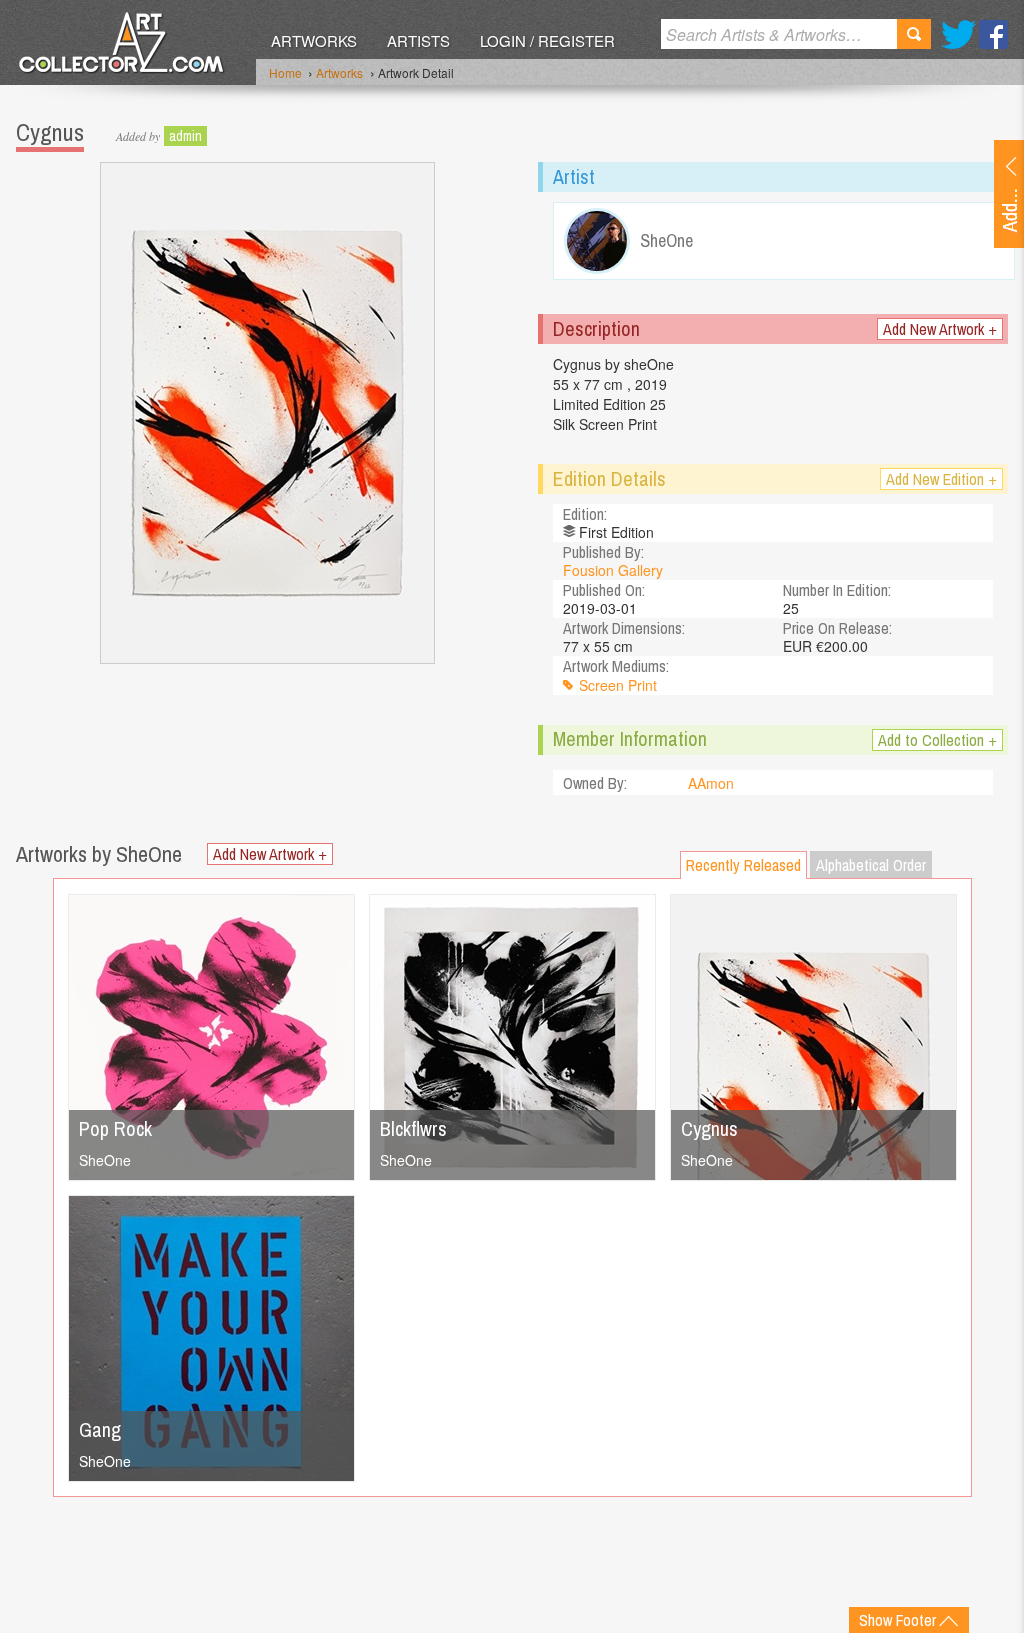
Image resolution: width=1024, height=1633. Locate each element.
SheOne (105, 1160)
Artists (418, 40)
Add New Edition (941, 479)
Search (914, 34)
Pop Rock (115, 1128)
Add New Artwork (940, 329)
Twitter (958, 34)
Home (285, 72)
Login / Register (547, 40)
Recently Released (743, 865)
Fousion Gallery (613, 570)
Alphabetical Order (871, 865)
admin (185, 136)
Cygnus (709, 1128)
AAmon (711, 783)
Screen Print (618, 685)
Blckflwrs (413, 1128)
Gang (100, 1429)
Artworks (314, 40)
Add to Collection (937, 740)
